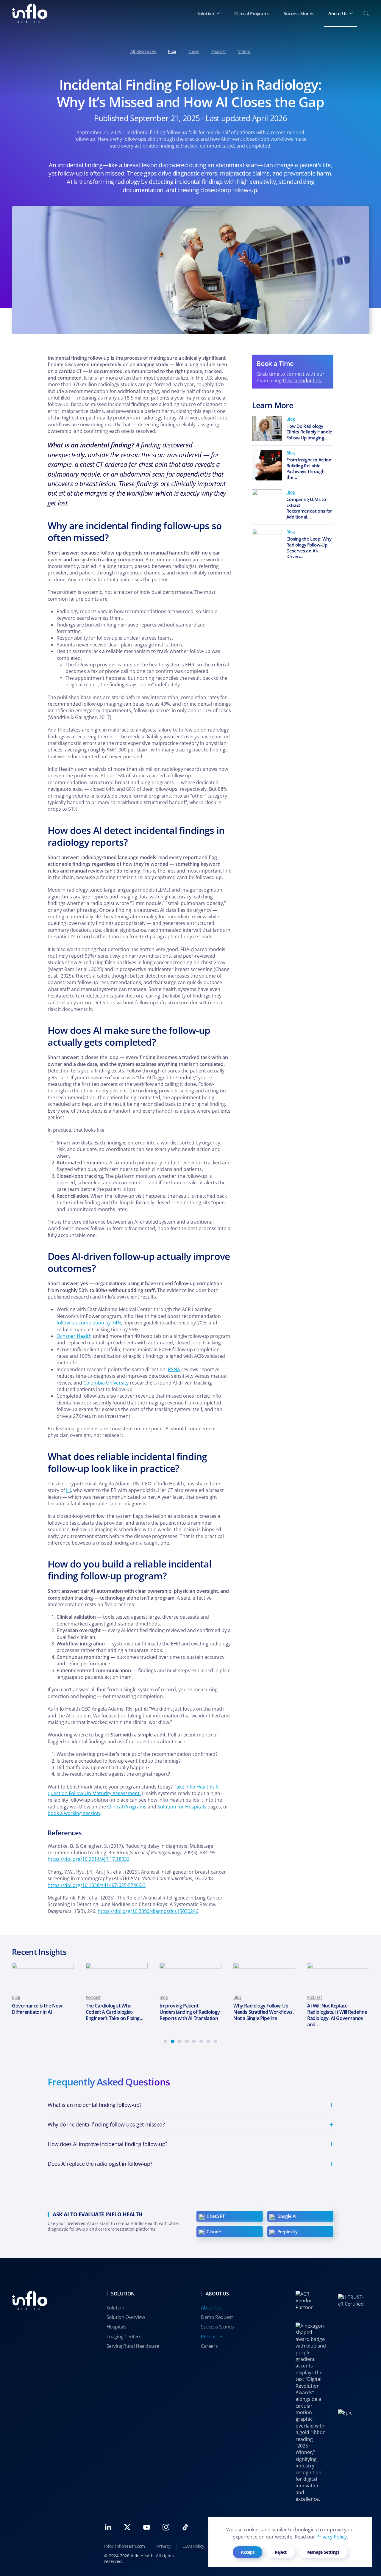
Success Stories (299, 13)
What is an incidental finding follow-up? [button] (95, 2105)
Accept (248, 2552)
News (194, 51)
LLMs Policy (193, 2546)
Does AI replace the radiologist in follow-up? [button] (100, 2164)
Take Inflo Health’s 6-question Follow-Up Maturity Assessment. (134, 1790)
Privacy (164, 2546)
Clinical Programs (252, 13)
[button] (366, 13)
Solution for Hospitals (182, 1807)
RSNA (174, 1369)
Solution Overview (126, 2317)
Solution (115, 2308)
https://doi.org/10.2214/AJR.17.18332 (89, 1859)
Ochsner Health (74, 1336)
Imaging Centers (124, 2337)
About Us (211, 2308)
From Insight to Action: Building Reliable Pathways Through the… (309, 468)
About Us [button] (338, 13)
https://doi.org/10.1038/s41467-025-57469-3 (97, 1885)
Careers (209, 2346)
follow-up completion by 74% (89, 1323)
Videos (244, 51)
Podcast (219, 51)
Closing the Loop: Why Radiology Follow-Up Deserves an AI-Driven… (309, 548)
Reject (281, 2552)
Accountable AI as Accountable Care (326, 2009)
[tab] (165, 2041)
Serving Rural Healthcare (133, 2346)
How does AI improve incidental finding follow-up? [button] (108, 2144)
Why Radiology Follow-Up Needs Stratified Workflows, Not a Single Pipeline (190, 2012)
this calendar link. (302, 380)
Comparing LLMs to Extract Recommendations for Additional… (309, 508)
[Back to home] (30, 13)
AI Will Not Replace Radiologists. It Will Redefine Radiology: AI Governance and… (263, 2015)
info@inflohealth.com (125, 2546)
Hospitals (117, 2327)
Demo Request (217, 2317)
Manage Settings (323, 2552)
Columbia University (106, 1383)
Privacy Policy (332, 2537)
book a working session (74, 1813)
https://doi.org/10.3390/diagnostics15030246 (148, 1911)
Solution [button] (206, 13)
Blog (172, 51)
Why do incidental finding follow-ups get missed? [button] (106, 2124)
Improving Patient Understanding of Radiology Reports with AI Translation (116, 2012)
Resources (212, 2337)
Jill (68, 1490)
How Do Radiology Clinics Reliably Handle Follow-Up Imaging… (309, 432)
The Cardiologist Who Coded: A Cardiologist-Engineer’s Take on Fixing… (41, 2012)
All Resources (143, 51)
